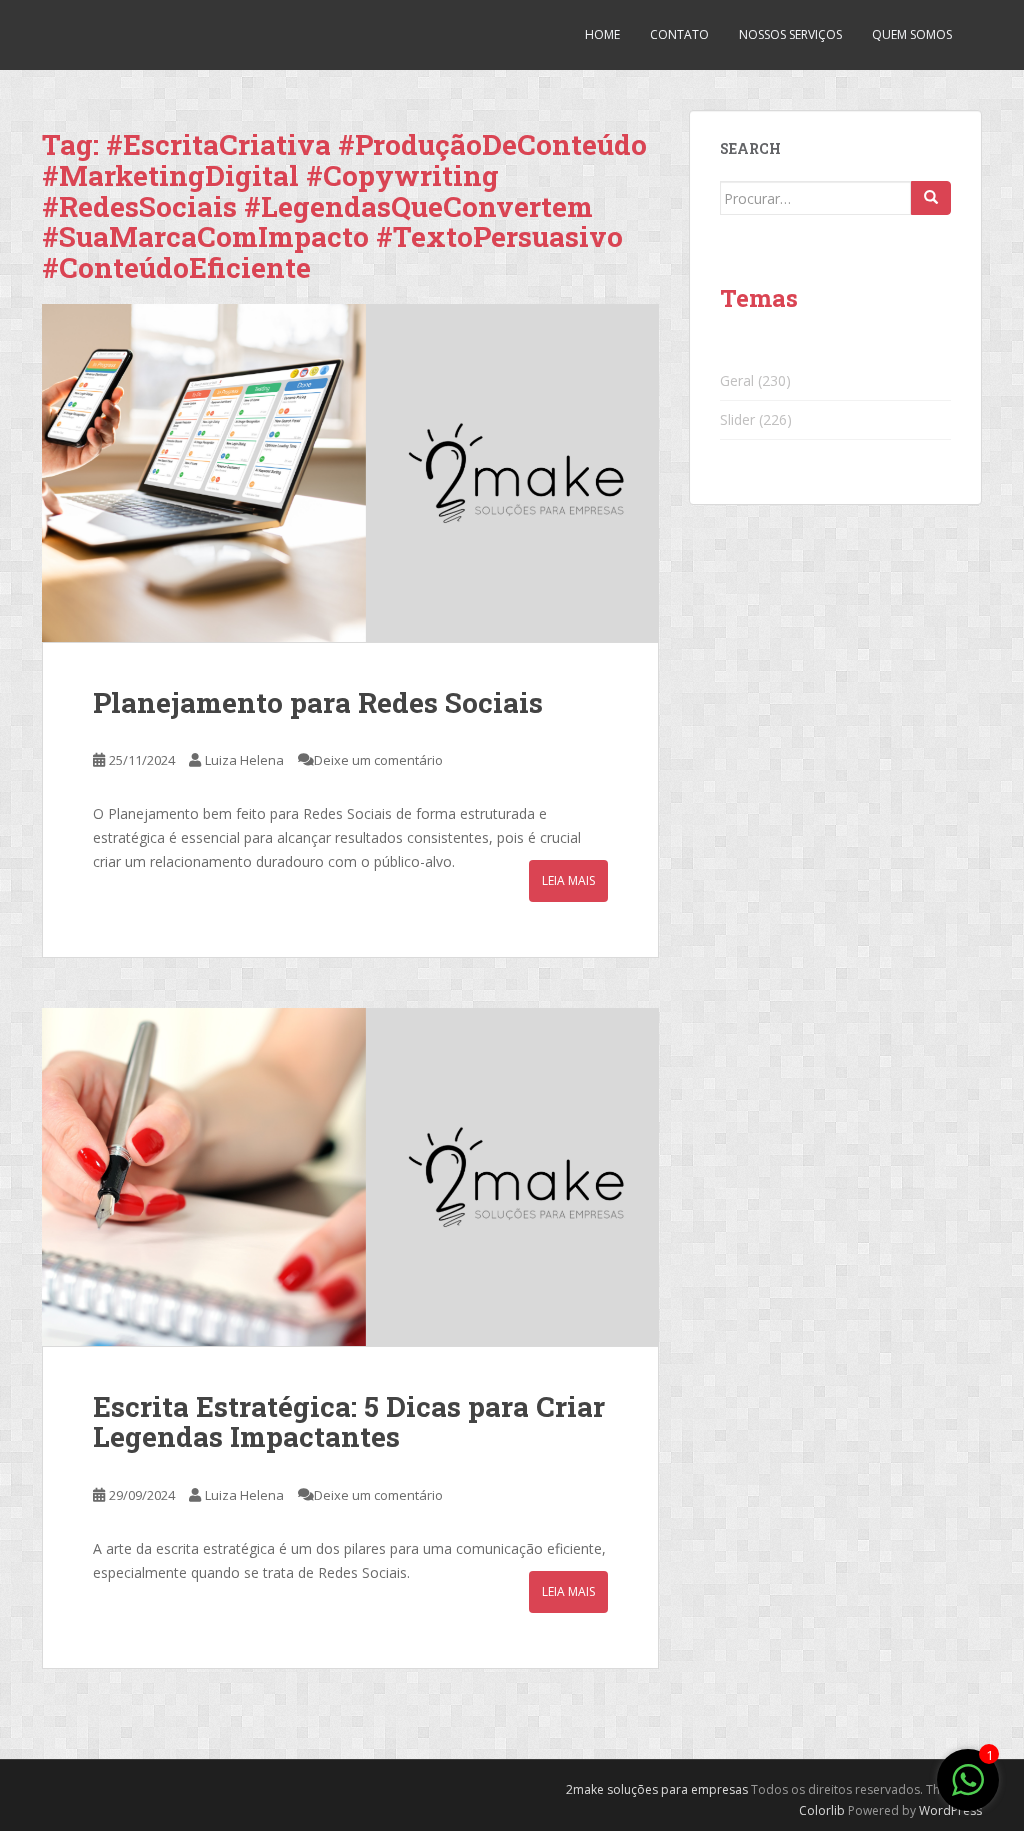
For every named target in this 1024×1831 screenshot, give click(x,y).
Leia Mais (568, 880)
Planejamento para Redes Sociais (318, 702)
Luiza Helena (244, 760)
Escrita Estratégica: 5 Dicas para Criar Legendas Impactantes (349, 1422)
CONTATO (679, 34)
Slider (737, 419)
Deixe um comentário (378, 760)
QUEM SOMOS (912, 34)
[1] (968, 1790)
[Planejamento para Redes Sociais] (350, 473)
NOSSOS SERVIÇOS (790, 34)
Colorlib (822, 1810)
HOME (602, 34)
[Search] (931, 198)
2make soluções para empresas (657, 1789)
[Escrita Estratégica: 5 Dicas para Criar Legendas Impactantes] (350, 1177)
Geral (737, 380)
